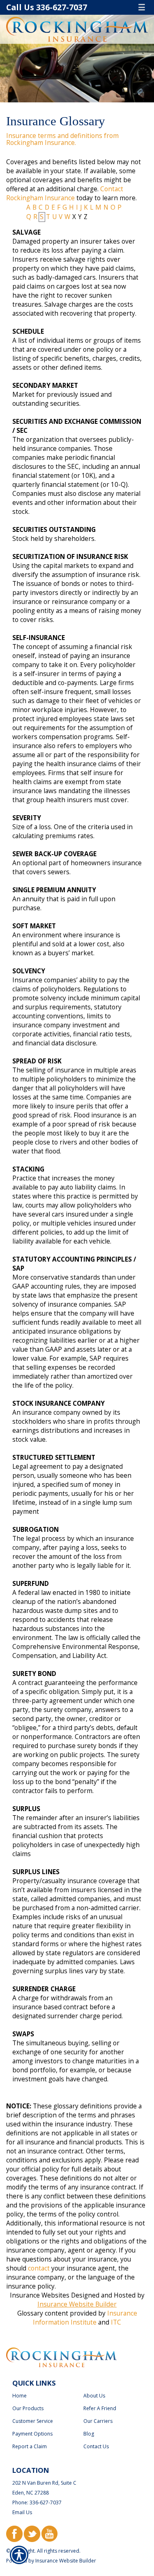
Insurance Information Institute (85, 2318)
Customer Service (33, 2421)
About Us (94, 2396)
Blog (89, 2434)
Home (20, 2396)
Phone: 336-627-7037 (37, 2502)
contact (39, 2268)
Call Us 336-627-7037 (47, 7)
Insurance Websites (40, 2295)
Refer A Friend (100, 2408)
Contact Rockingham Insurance (65, 193)
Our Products (28, 2408)
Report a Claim (30, 2446)
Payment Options (32, 2434)
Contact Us (96, 2446)
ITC (116, 2322)
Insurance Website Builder (77, 2304)
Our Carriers (98, 2421)
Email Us (22, 2512)
